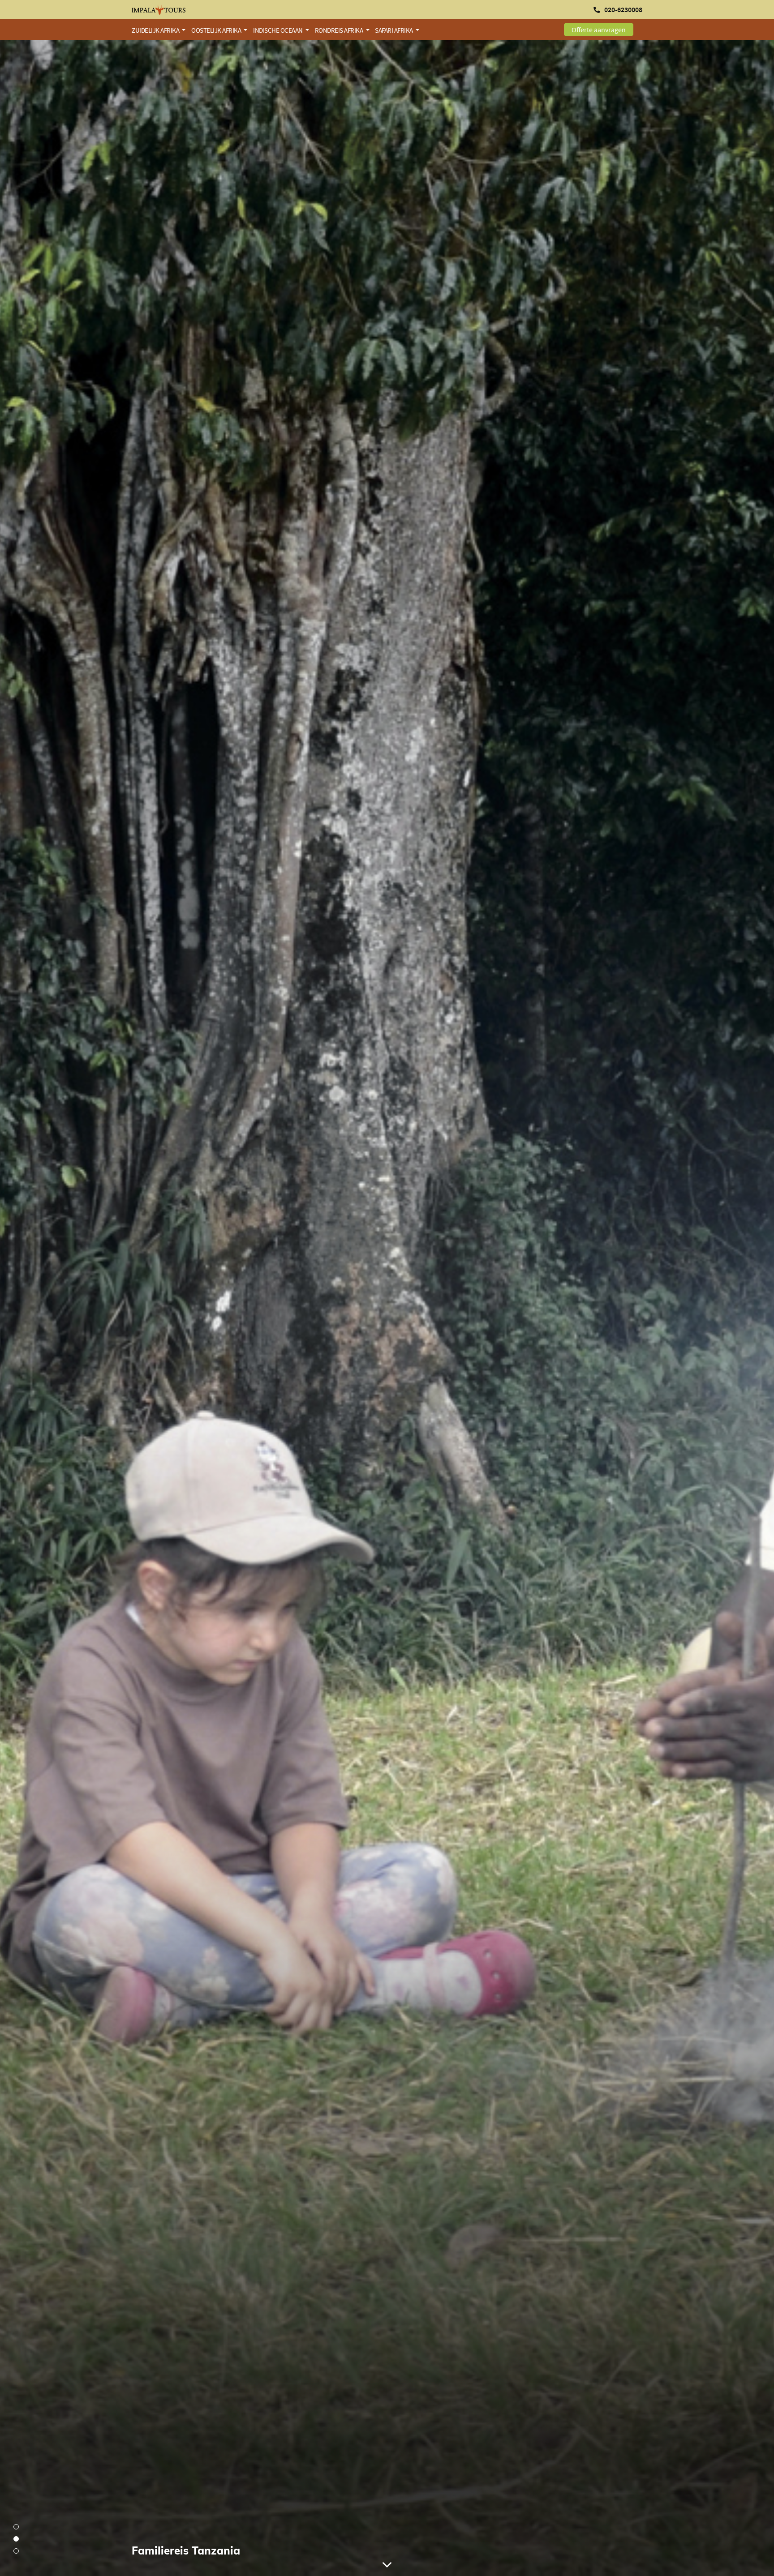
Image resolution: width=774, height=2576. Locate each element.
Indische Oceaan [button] (278, 30)
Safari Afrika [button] (394, 30)
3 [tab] (16, 2551)
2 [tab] (16, 2539)
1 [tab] (16, 2527)
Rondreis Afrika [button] (340, 30)
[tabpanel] (387, 1308)
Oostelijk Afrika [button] (217, 30)
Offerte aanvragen (599, 30)
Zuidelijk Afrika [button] (156, 30)
